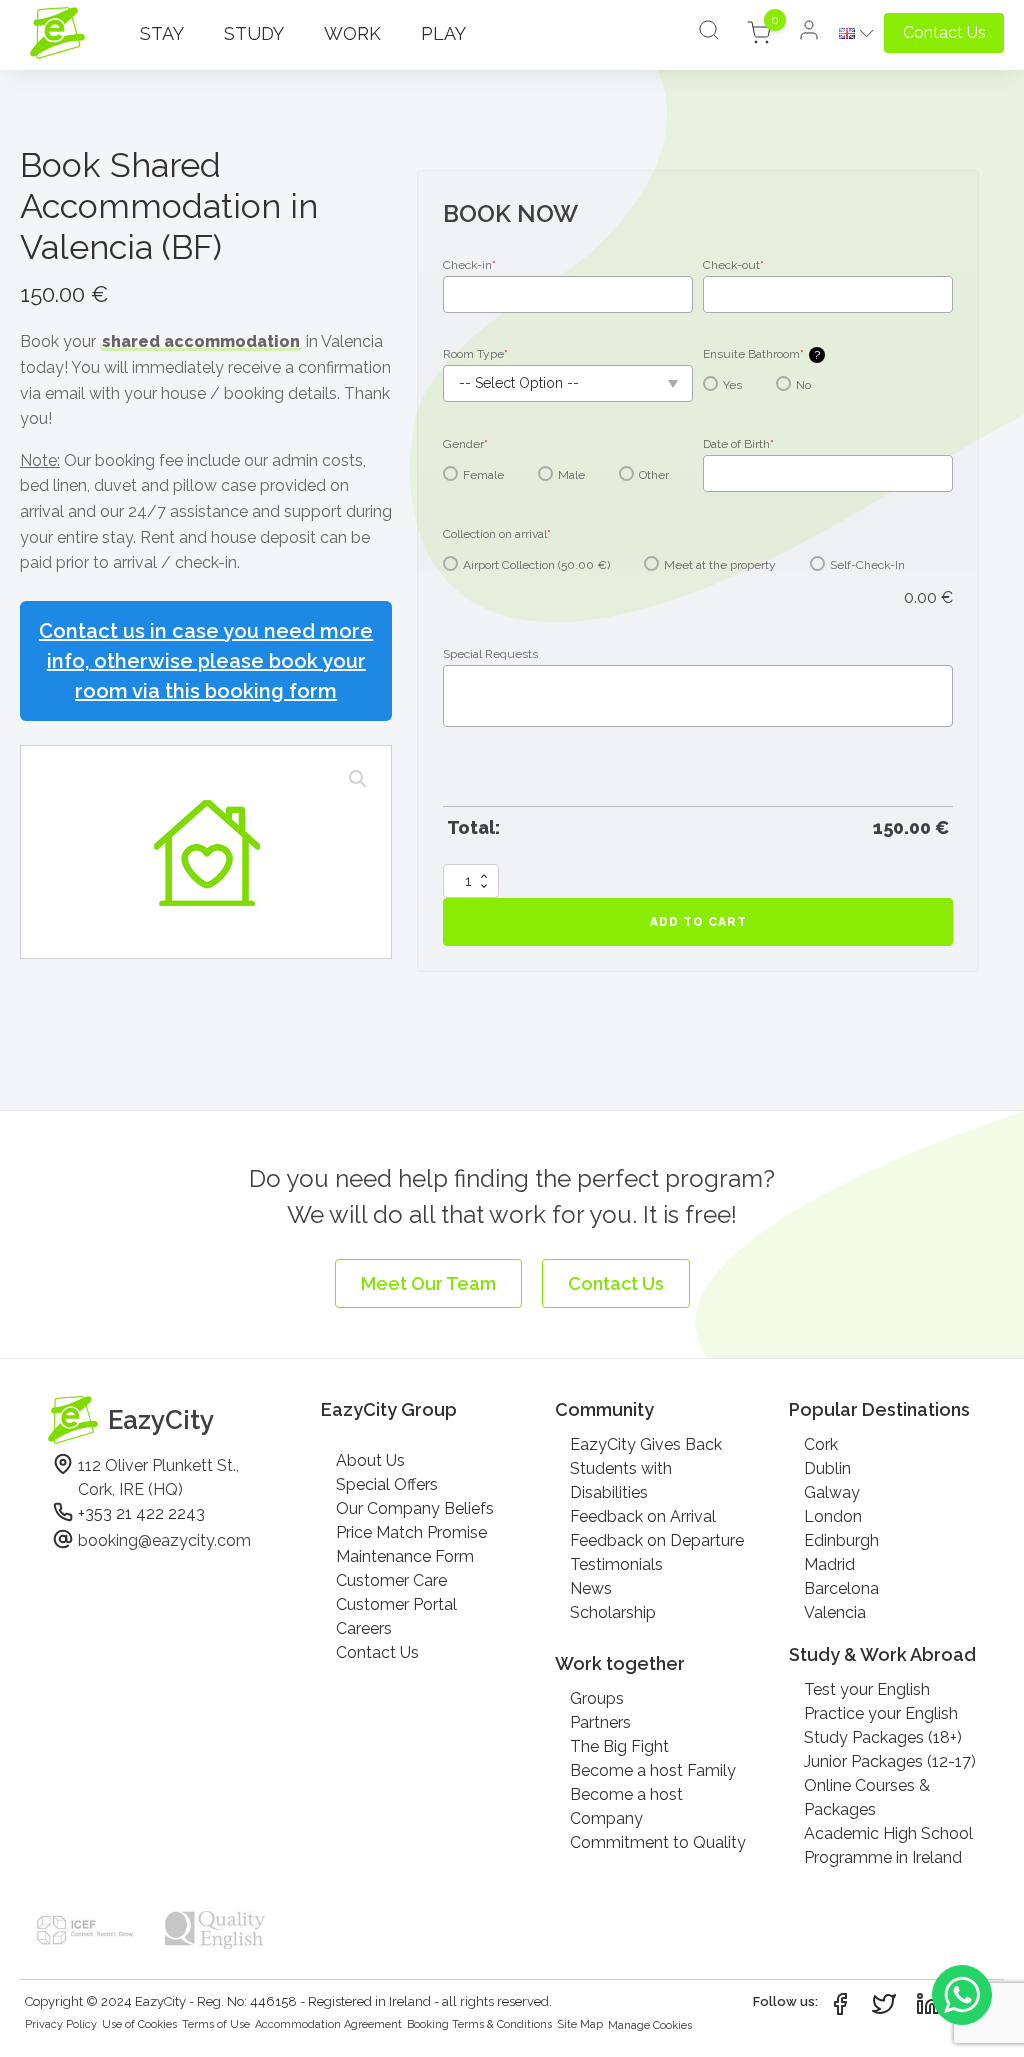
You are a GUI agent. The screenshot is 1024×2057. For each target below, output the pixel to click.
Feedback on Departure (657, 1540)
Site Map (580, 2024)
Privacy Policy (61, 2024)
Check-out (733, 265)
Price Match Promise (411, 1532)
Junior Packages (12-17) (890, 1761)
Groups (597, 1698)
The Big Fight (619, 1746)
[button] (358, 779)
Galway (832, 1492)
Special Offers (387, 1484)
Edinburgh (841, 1540)
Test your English (867, 1689)
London (833, 1516)
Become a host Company (626, 1806)
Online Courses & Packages (867, 1797)
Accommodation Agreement (328, 2024)
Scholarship (613, 1612)
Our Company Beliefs (415, 1508)
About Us (370, 1460)
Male (571, 475)
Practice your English (881, 1713)
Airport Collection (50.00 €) (536, 565)
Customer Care (391, 1580)
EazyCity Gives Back (646, 1444)
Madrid (829, 1564)
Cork (821, 1444)
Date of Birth (738, 444)
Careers (364, 1628)
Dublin (827, 1468)
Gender (465, 444)
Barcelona (841, 1588)
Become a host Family (653, 1770)
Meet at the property (720, 565)
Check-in (469, 265)
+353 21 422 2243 (141, 1513)
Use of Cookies (139, 2024)
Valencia (835, 1612)
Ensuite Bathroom (761, 354)
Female (483, 475)
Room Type (475, 354)
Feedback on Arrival (643, 1516)
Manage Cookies (650, 2025)
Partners (600, 1722)
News (591, 1588)
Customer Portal (396, 1604)
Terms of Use (216, 2024)
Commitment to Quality (658, 1842)
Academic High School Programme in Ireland (888, 1845)
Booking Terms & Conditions (479, 2024)
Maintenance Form (405, 1556)
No (803, 385)
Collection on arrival (497, 534)
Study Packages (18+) (883, 1737)
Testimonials (616, 1564)
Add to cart (698, 922)
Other (654, 475)
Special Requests (490, 654)
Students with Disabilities (621, 1480)
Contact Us (377, 1652)
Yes (732, 385)
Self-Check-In (867, 565)
